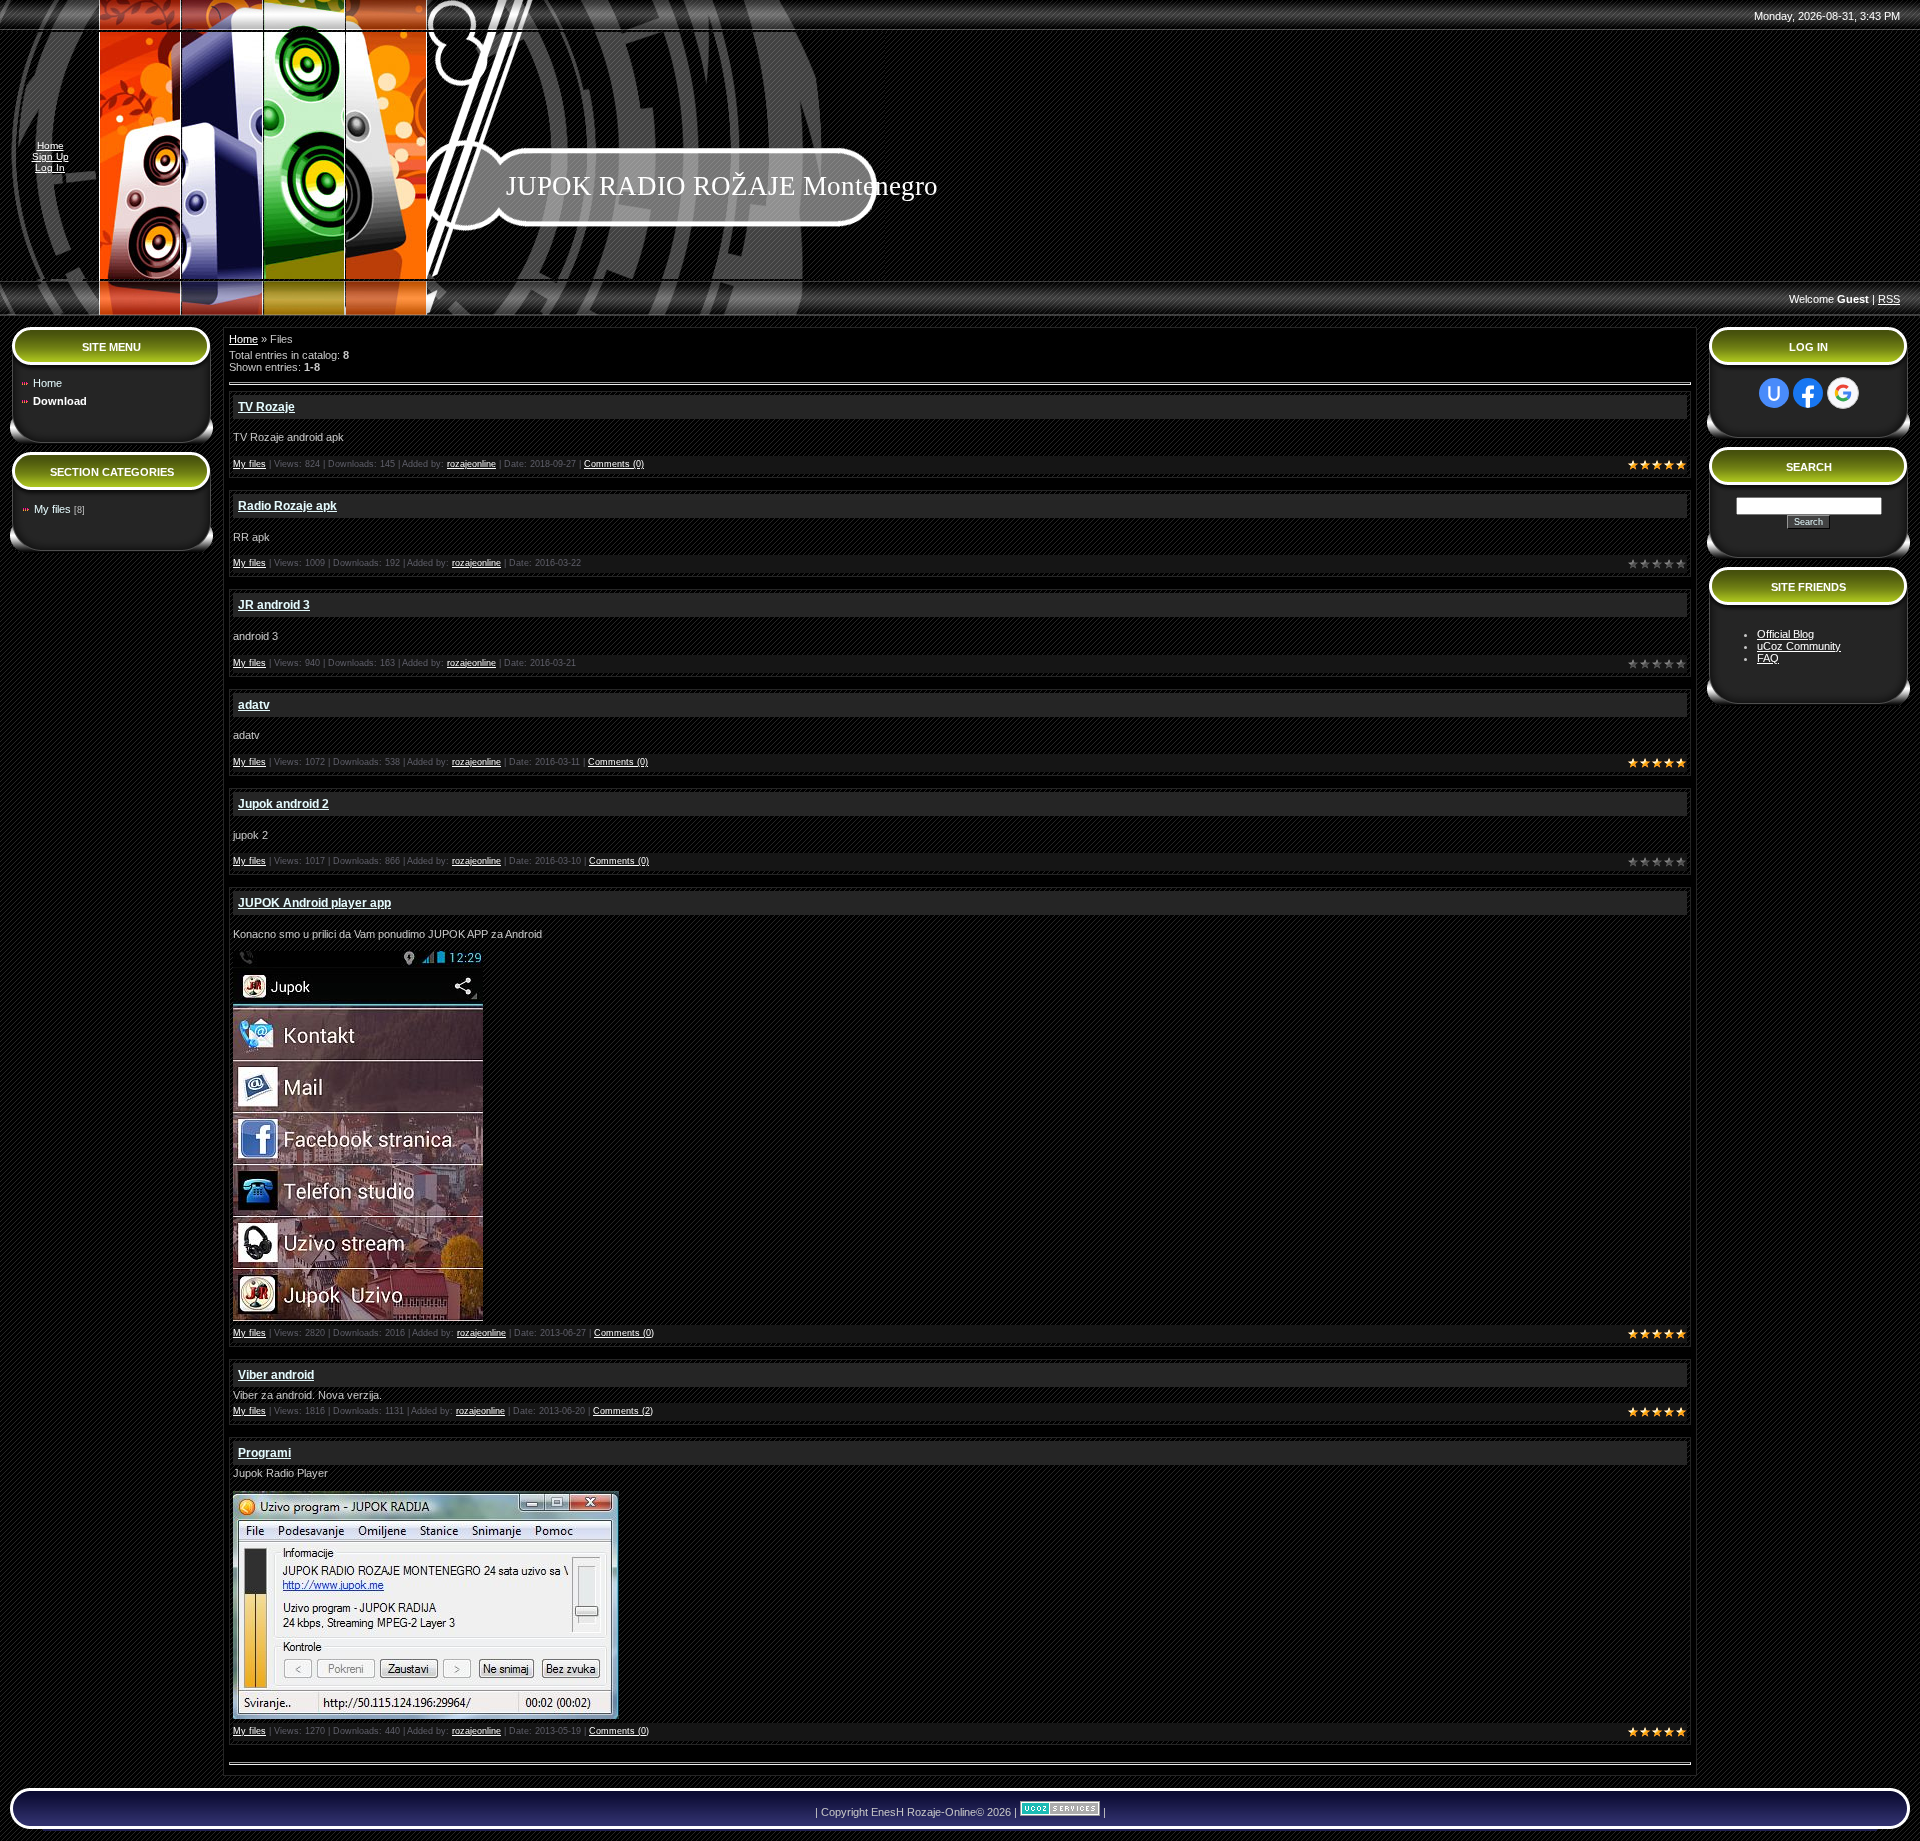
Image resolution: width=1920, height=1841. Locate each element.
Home (50, 145)
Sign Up (50, 156)
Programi (264, 1453)
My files (52, 509)
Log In (50, 167)
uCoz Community (1799, 646)
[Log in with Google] (1843, 393)
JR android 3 (274, 605)
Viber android (276, 1375)
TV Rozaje (266, 407)
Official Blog (1785, 634)
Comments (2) (623, 1411)
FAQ (1768, 658)
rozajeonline (471, 464)
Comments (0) (614, 464)
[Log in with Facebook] (1808, 393)
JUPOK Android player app (314, 903)
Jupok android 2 (283, 804)
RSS (1889, 299)
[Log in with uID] (1774, 393)
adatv (254, 705)
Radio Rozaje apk (287, 506)
